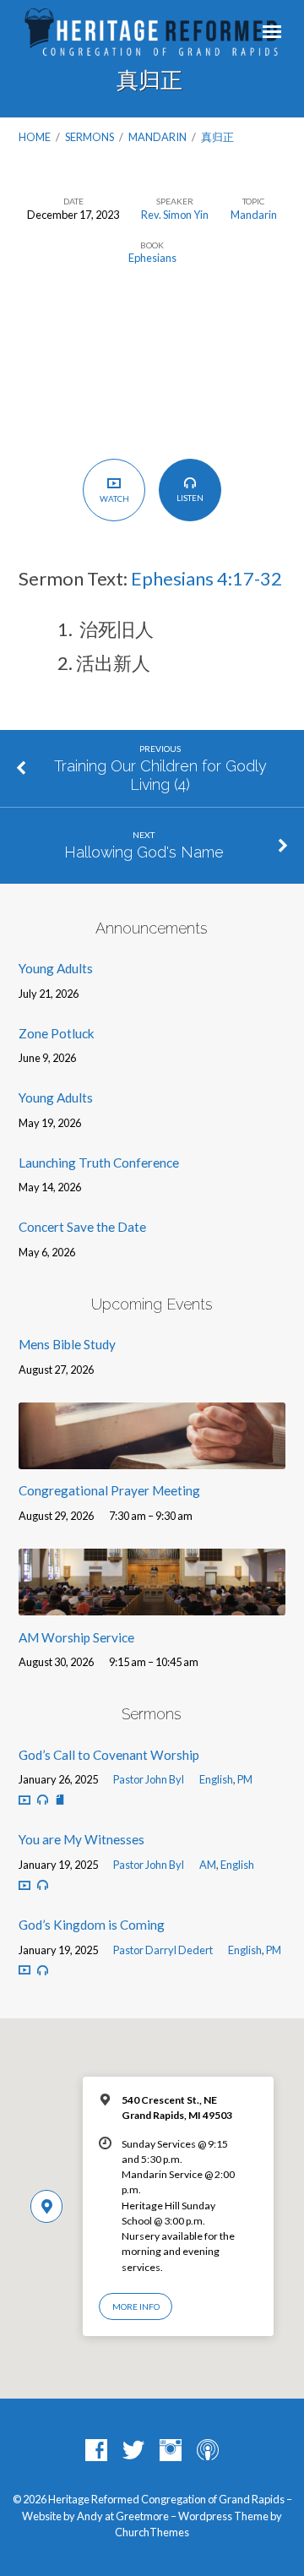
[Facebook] (96, 2451)
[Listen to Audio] (43, 1800)
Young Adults (56, 968)
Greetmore (142, 2516)
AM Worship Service (76, 1637)
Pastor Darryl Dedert (163, 1950)
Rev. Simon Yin (175, 215)
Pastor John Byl (149, 1779)
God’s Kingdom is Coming (92, 1925)
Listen (190, 498)
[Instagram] (171, 2451)
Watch (114, 498)
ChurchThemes (152, 2532)
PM (245, 1779)
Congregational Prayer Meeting (109, 1490)
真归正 (218, 137)
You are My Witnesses (81, 1839)
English (216, 1779)
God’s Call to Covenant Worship (109, 1755)
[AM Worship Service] (152, 1605)
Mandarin (157, 137)
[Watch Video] (24, 1800)
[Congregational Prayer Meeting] (152, 1459)
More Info (136, 2306)
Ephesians (152, 258)
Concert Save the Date (82, 1227)
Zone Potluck (57, 1033)
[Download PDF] (60, 1800)
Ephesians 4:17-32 (206, 578)
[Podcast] (208, 2451)
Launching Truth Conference (99, 1163)
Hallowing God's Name (144, 852)
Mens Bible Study (67, 1344)
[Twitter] (133, 2451)
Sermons (90, 137)
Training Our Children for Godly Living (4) (160, 775)
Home (35, 137)
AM (208, 1865)
